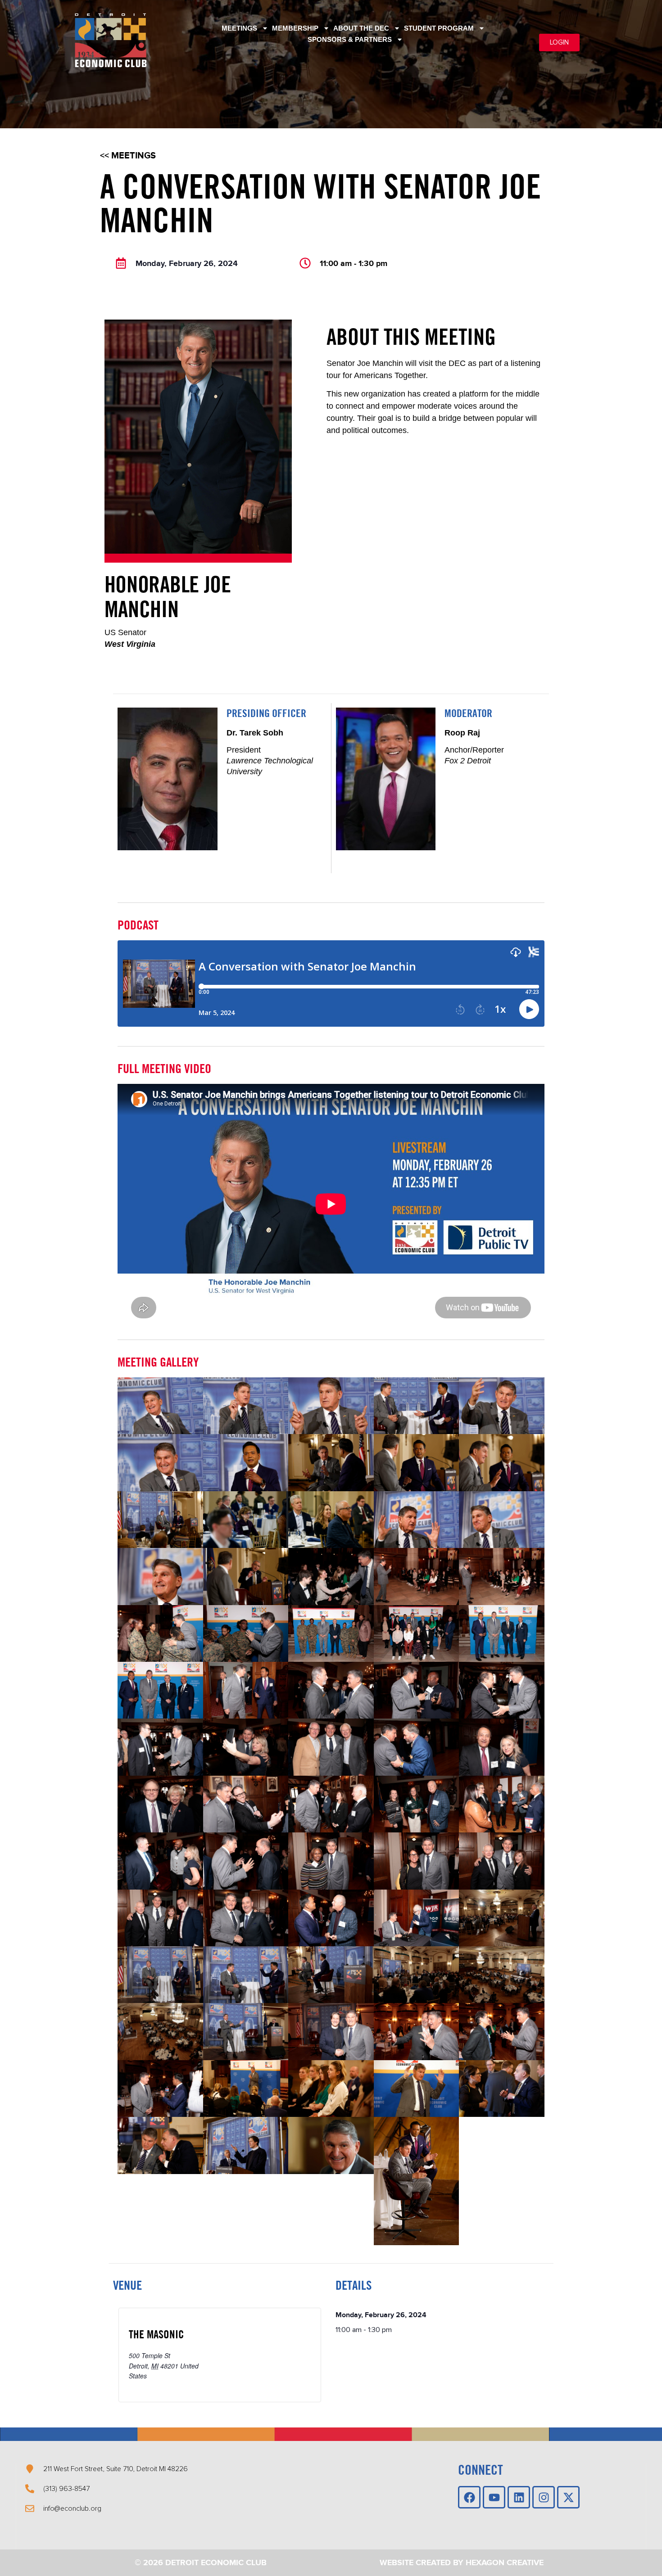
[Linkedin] (519, 2497)
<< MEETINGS (128, 156)
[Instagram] (544, 2497)
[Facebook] (469, 2497)
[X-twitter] (568, 2497)
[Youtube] (494, 2497)
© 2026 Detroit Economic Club (201, 2563)
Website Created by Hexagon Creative (462, 2563)
